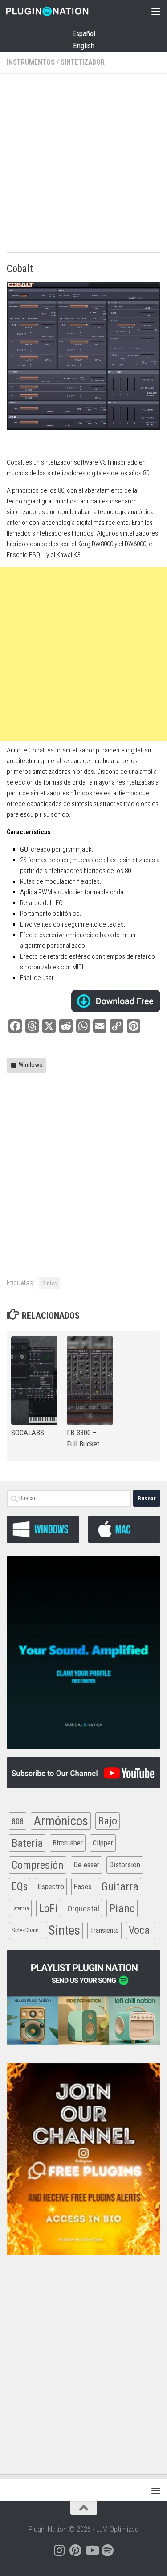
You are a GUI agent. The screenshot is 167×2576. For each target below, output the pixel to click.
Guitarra (120, 1887)
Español (84, 33)
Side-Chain (25, 1930)
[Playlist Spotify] (108, 2551)
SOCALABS (28, 1433)
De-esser (86, 1865)
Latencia (20, 1909)
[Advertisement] (83, 164)
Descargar (116, 1001)
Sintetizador (83, 62)
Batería (27, 1843)
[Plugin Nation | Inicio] (61, 11)
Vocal (141, 1930)
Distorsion (125, 1865)
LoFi (48, 1909)
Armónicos (61, 1821)
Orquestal (83, 1909)
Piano (122, 1908)
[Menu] (156, 11)
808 (18, 1821)
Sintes (50, 1283)
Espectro (51, 1886)
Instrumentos (31, 62)
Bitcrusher (68, 1843)
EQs (20, 1886)
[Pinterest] (76, 2551)
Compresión (38, 1865)
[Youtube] (92, 2551)
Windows (31, 1065)
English (84, 46)
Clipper (103, 1843)
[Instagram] (60, 2551)
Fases (83, 1886)
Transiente (104, 1930)
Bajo (108, 1821)
